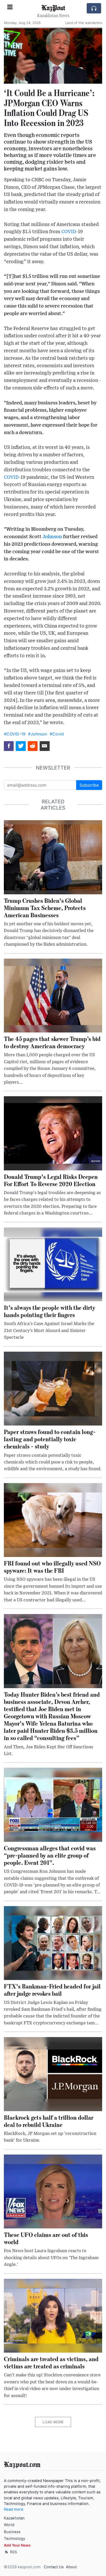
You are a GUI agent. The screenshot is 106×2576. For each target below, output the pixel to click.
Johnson (52, 537)
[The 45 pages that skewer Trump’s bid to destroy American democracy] (53, 995)
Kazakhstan (14, 2518)
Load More (53, 2422)
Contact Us (54, 2567)
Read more (14, 2509)
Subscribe (89, 785)
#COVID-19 (15, 734)
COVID (69, 232)
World (9, 2525)
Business (12, 2532)
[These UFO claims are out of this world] (53, 2191)
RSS (13, 2552)
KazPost (53, 7)
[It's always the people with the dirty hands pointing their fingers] (53, 1264)
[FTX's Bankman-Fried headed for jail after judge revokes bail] (53, 1943)
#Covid (57, 734)
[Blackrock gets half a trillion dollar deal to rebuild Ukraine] (53, 2074)
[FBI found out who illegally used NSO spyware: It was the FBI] (53, 1520)
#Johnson (38, 734)
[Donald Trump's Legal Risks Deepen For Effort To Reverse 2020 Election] (53, 1133)
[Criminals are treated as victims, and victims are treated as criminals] (53, 2315)
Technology (15, 2539)
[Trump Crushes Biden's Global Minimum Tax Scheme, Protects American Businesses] (53, 857)
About (71, 2567)
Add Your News (17, 2545)
